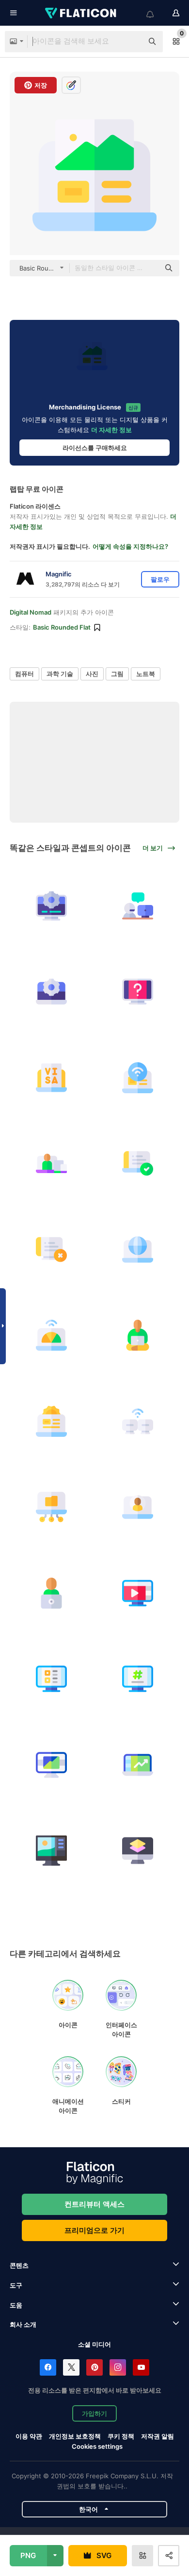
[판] (52, 1851)
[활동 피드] (52, 1679)
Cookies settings (97, 2447)
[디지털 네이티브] (52, 1164)
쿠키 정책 (121, 2436)
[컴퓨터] (52, 1249)
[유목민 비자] (52, 1077)
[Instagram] (118, 2367)
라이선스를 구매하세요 (95, 448)
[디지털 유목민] (138, 1335)
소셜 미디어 (94, 2344)
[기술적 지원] (52, 906)
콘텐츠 (19, 2265)
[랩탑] (138, 1164)
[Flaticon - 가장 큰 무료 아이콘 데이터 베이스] (81, 13)
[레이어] (138, 1851)
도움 (16, 2305)
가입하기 (94, 2413)
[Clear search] (131, 42)
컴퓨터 (24, 674)
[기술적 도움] (52, 992)
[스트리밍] (138, 1593)
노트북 (146, 674)
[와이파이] (138, 1077)
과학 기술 (60, 674)
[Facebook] (48, 2367)
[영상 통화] (138, 1507)
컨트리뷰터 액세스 (94, 2204)
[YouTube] (141, 2367)
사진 (92, 674)
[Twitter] (71, 2367)
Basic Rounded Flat (62, 627)
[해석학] (52, 1765)
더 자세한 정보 (111, 430)
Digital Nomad (31, 612)
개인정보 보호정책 (75, 2436)
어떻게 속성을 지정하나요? (130, 546)
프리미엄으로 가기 (94, 2230)
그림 (117, 674)
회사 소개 (23, 2324)
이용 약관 (29, 2436)
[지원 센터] (138, 906)
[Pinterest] (94, 2367)
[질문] (138, 992)
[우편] (138, 1679)
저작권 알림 (157, 2436)
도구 (16, 2285)
